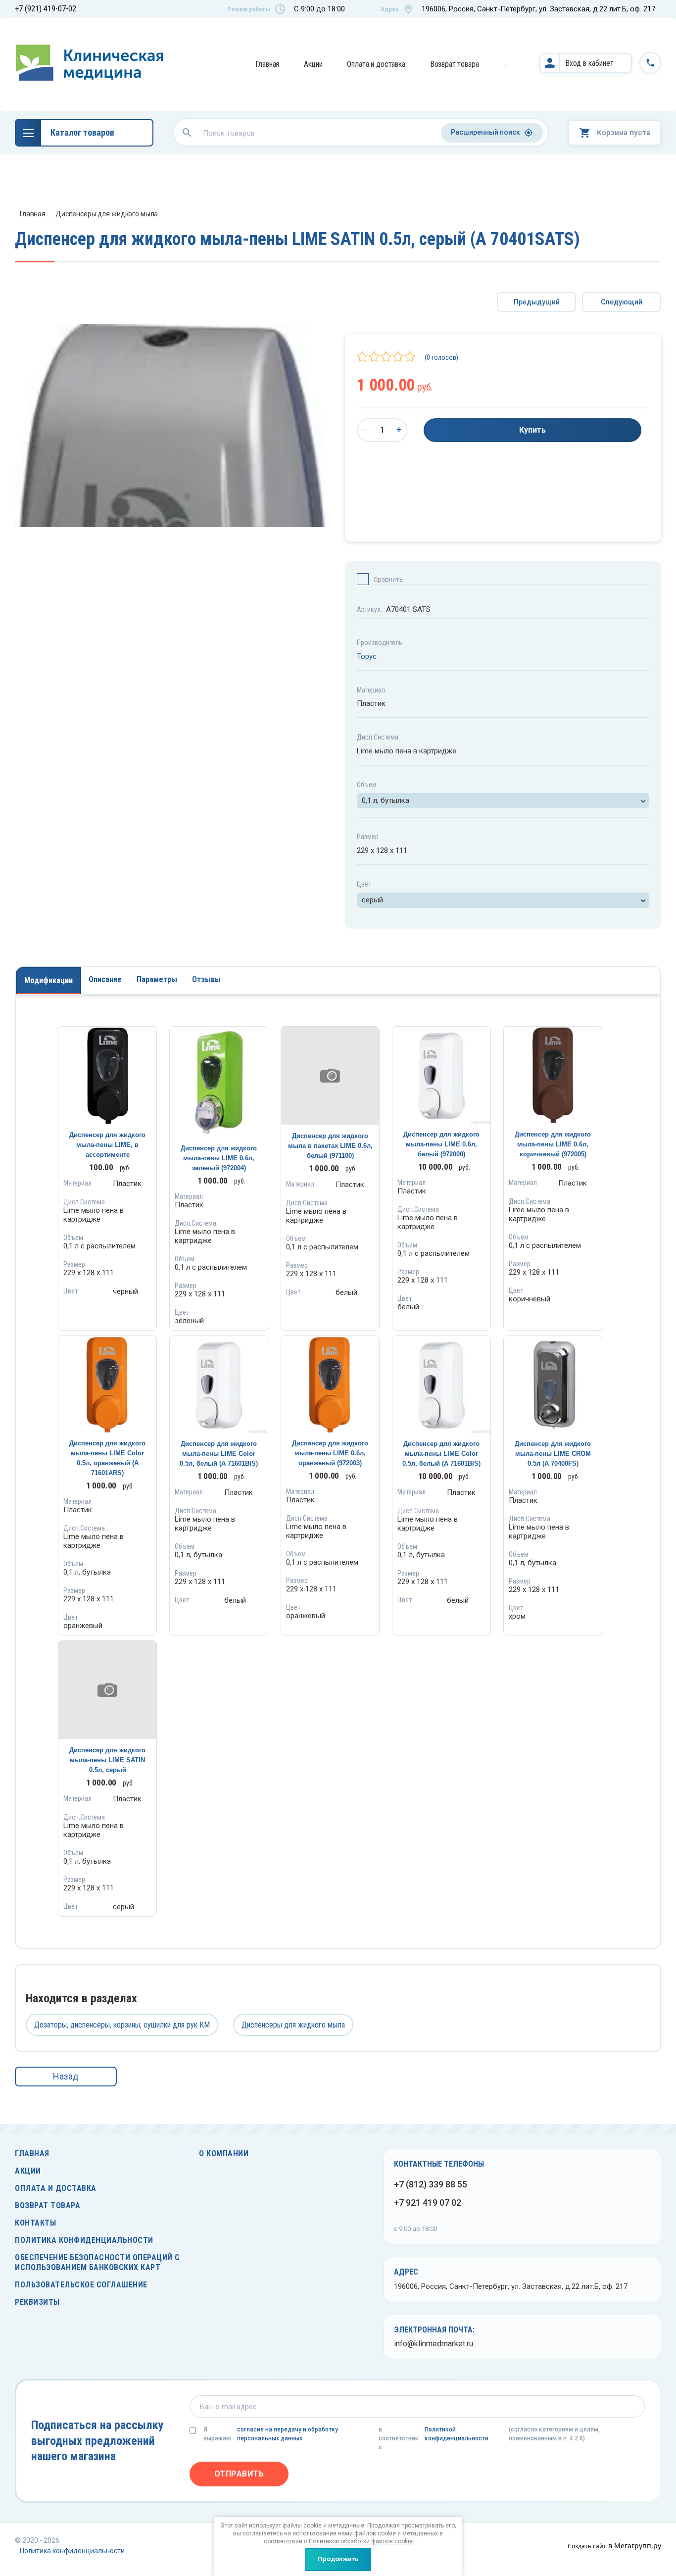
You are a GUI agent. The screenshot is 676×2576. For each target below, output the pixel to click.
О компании (224, 2154)
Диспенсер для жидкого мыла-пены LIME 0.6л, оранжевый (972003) (330, 1453)
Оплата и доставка (376, 64)
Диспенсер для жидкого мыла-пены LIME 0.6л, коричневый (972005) (553, 1144)
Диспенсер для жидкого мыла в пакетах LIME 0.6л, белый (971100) (330, 1146)
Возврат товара (455, 64)
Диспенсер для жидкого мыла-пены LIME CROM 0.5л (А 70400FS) (553, 1454)
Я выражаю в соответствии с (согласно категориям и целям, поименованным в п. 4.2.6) (402, 2438)
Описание (105, 979)
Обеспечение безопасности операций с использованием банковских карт (97, 2262)
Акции (313, 64)
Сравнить (388, 579)
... (506, 63)
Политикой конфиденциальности (457, 2434)
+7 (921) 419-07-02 (46, 9)
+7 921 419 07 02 (428, 2203)
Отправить (239, 2474)
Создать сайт (587, 2546)
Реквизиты (37, 2302)
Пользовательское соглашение (81, 2285)
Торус (367, 656)
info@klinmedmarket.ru (434, 2344)
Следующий (622, 302)
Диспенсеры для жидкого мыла (107, 214)
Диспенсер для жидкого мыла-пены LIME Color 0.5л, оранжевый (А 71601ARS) (107, 1458)
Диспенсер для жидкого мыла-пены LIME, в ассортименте (107, 1145)
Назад (66, 2076)
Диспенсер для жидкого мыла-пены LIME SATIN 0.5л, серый (107, 1760)
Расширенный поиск (485, 132)
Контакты (35, 2223)
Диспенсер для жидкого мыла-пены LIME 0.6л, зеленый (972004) (219, 1158)
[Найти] (187, 133)
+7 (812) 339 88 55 (431, 2184)
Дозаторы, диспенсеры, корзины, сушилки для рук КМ (122, 2025)
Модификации (48, 980)
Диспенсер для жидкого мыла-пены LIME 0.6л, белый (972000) (441, 1144)
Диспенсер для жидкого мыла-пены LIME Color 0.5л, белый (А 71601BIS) (219, 1454)
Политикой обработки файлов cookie (361, 2541)
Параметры (157, 979)
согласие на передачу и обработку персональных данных (288, 2434)
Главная (267, 64)
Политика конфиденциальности (84, 2240)
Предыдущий (537, 302)
